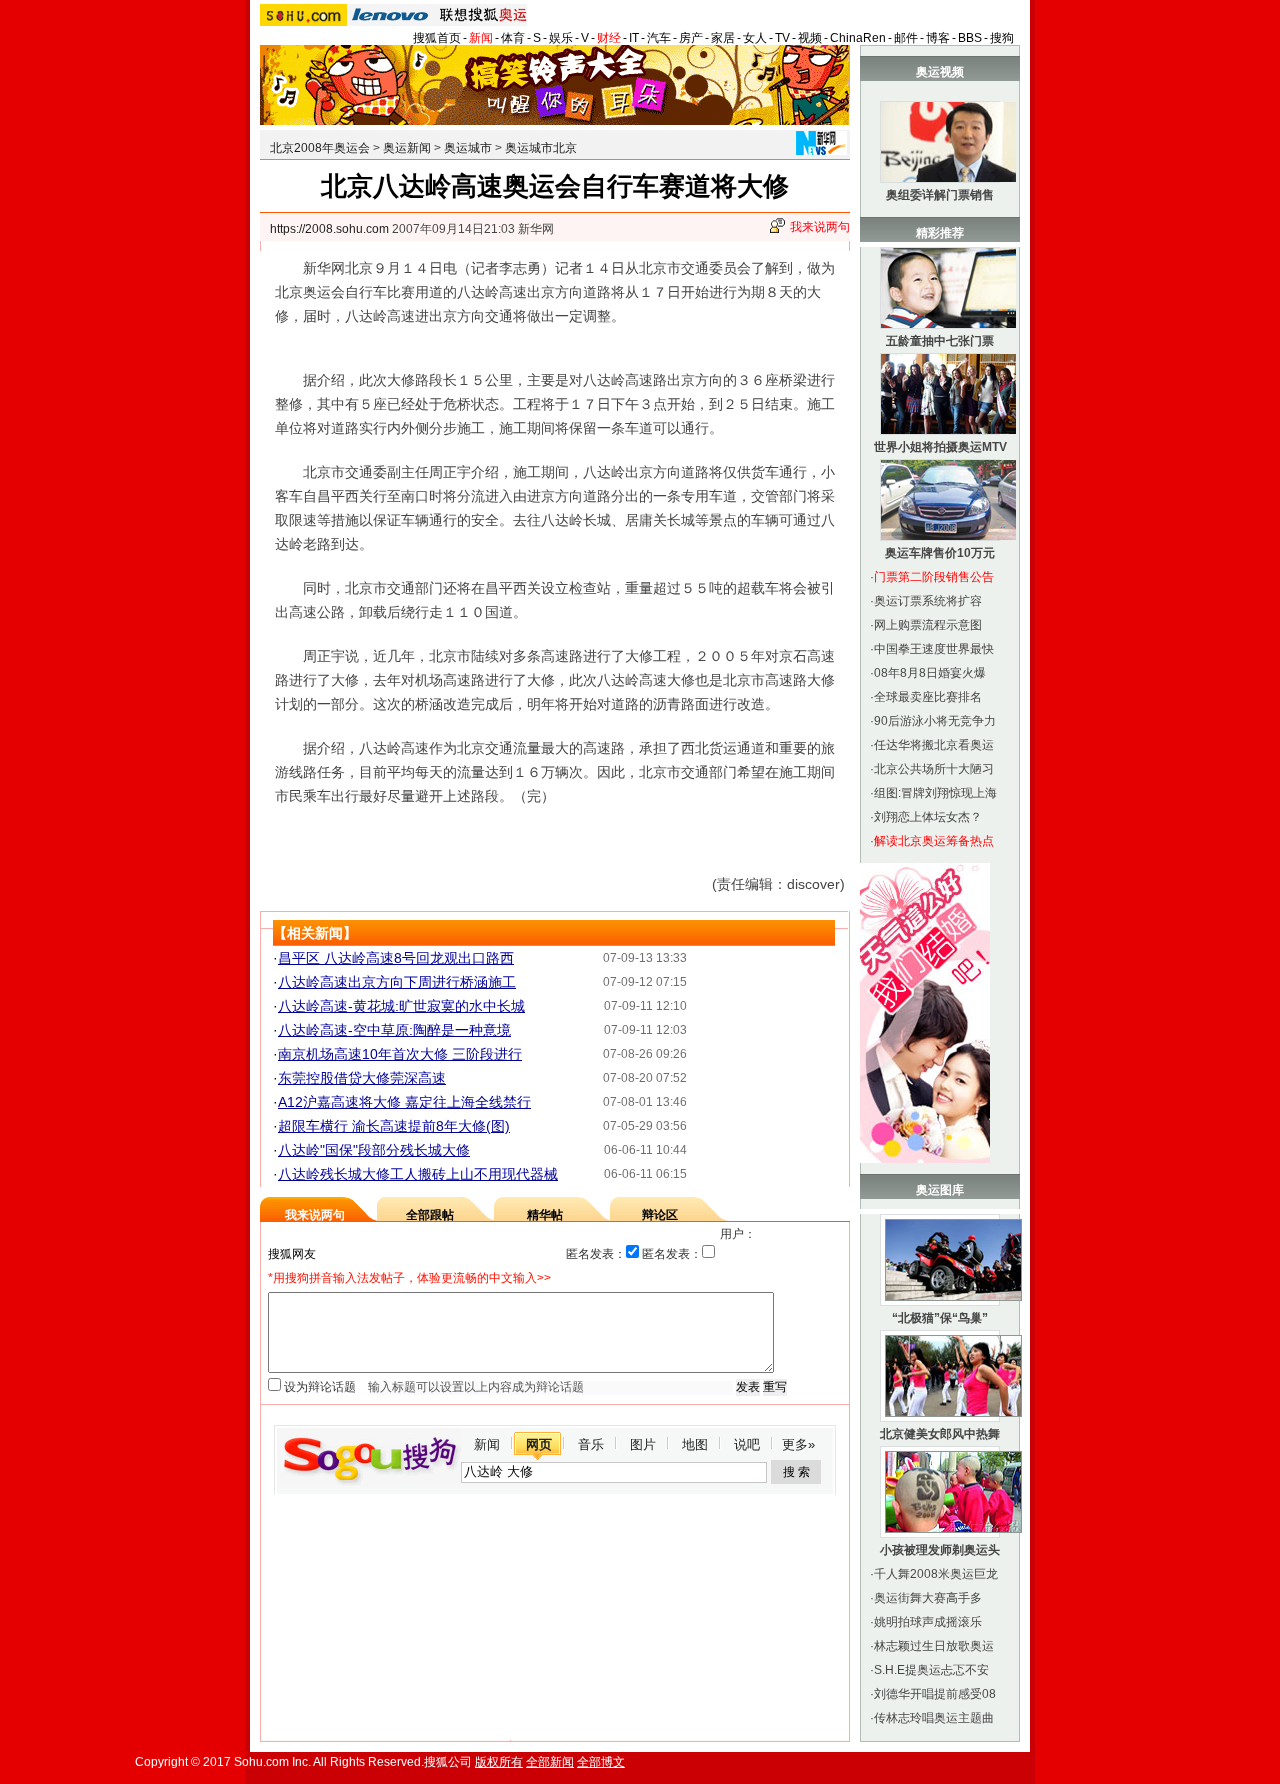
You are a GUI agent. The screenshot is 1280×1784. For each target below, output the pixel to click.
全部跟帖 (430, 1215)
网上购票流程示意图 (928, 625)
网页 (539, 1444)
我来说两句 (820, 227)
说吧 (747, 1444)
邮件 (906, 38)
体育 (513, 38)
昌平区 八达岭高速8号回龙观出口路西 (396, 958)
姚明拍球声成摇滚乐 (928, 1622)
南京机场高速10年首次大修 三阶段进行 (400, 1054)
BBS (970, 38)
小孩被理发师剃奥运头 (940, 1550)
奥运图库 (940, 1190)
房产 (691, 38)
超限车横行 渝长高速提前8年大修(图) (394, 1126)
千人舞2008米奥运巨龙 (936, 1574)
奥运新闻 (407, 148)
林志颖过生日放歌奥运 (934, 1646)
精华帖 (545, 1215)
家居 (723, 38)
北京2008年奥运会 (320, 148)
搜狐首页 (437, 38)
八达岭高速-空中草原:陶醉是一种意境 (394, 1030)
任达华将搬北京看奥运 (934, 745)
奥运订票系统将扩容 (928, 601)
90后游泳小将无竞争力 (935, 721)
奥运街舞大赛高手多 (928, 1598)
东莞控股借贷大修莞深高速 (362, 1078)
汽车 (659, 38)
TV (782, 38)
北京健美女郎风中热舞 (940, 1434)
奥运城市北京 (541, 148)
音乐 (591, 1444)
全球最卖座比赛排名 (928, 697)
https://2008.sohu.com (329, 229)
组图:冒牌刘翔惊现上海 (935, 793)
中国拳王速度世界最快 (934, 649)
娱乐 (561, 38)
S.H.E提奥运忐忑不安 (931, 1670)
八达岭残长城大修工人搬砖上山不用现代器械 (418, 1174)
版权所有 (499, 1762)
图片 (643, 1444)
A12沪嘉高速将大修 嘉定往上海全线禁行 (404, 1102)
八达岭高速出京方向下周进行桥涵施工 (397, 982)
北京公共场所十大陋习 (934, 769)
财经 (609, 38)
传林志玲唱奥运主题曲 (934, 1718)
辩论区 (660, 1215)
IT (634, 38)
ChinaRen (858, 38)
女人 (755, 38)
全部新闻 (550, 1762)
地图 (695, 1444)
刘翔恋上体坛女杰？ (928, 817)
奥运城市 (468, 148)
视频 (810, 38)
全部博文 (601, 1762)
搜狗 (1002, 38)
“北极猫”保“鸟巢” (940, 1318)
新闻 (481, 38)
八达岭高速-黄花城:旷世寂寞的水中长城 (401, 1006)
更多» (798, 1444)
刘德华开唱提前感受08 (935, 1694)
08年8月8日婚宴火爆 (930, 673)
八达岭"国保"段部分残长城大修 (374, 1150)
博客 (938, 38)
